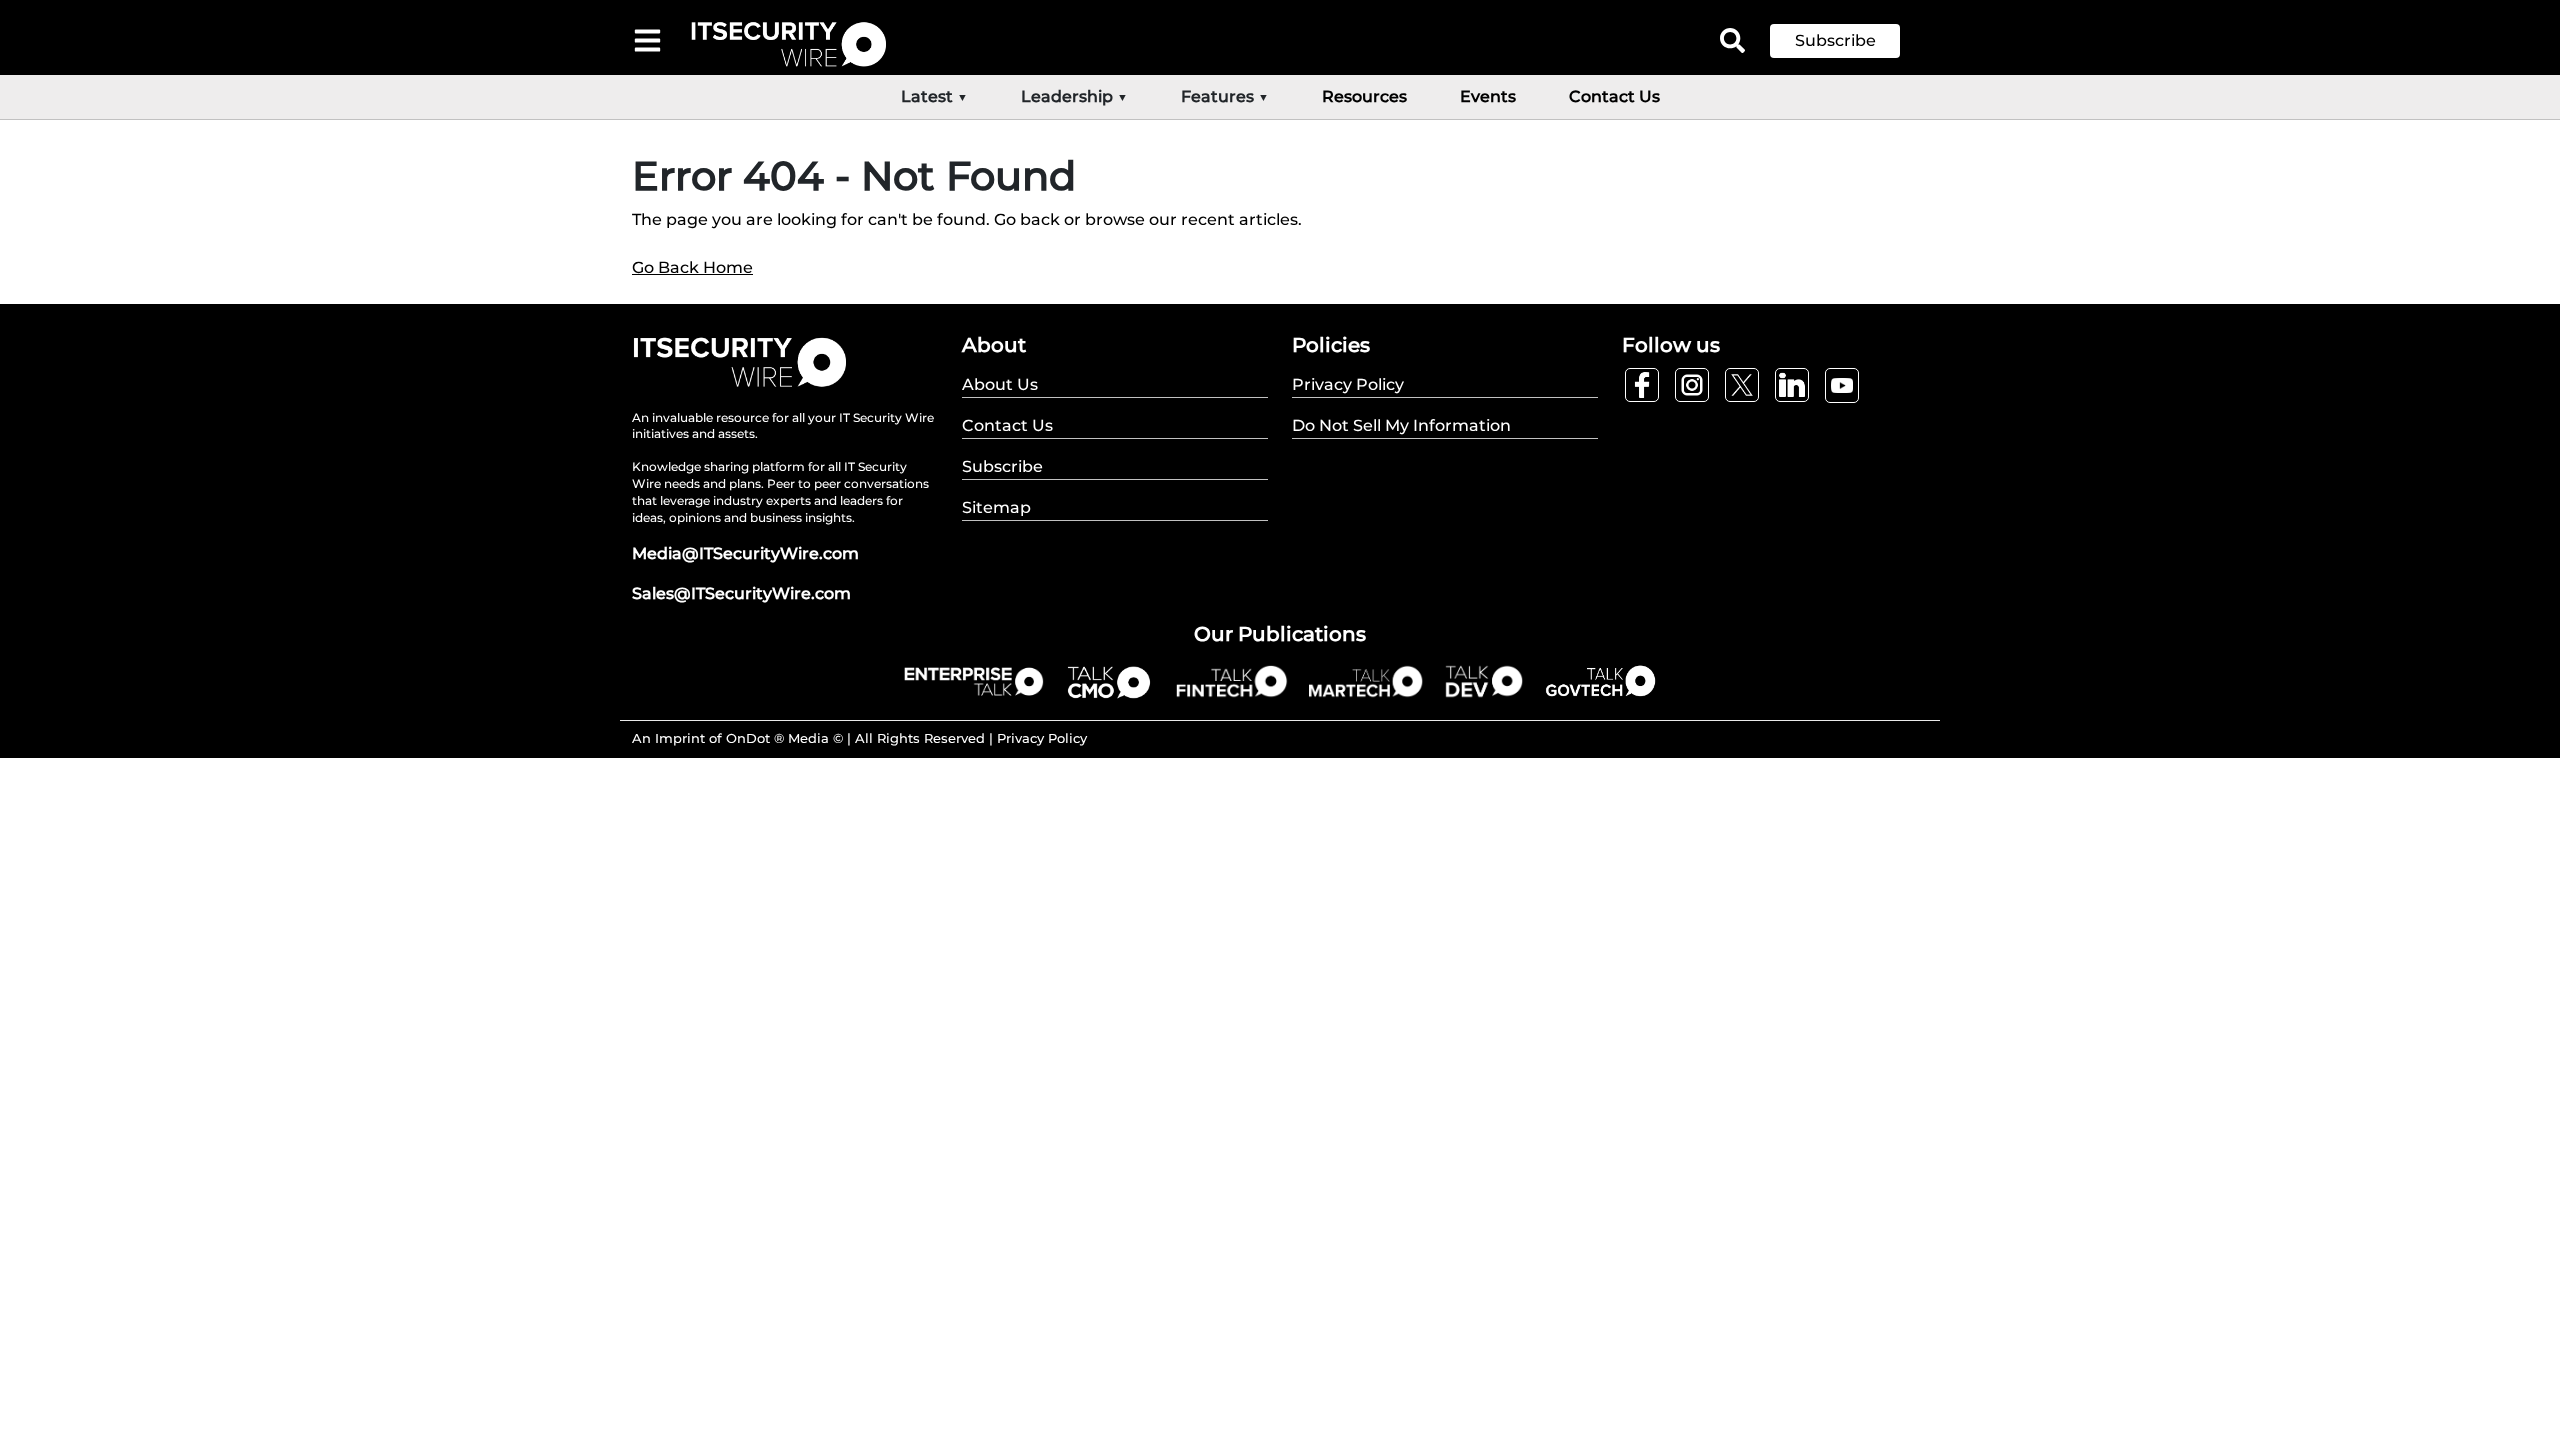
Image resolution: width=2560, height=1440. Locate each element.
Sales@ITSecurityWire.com (741, 593)
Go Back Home (692, 267)
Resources (1364, 96)
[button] (1850, 41)
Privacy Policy (1042, 738)
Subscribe (1835, 40)
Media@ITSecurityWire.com (745, 553)
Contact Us (1614, 96)
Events (1488, 96)
